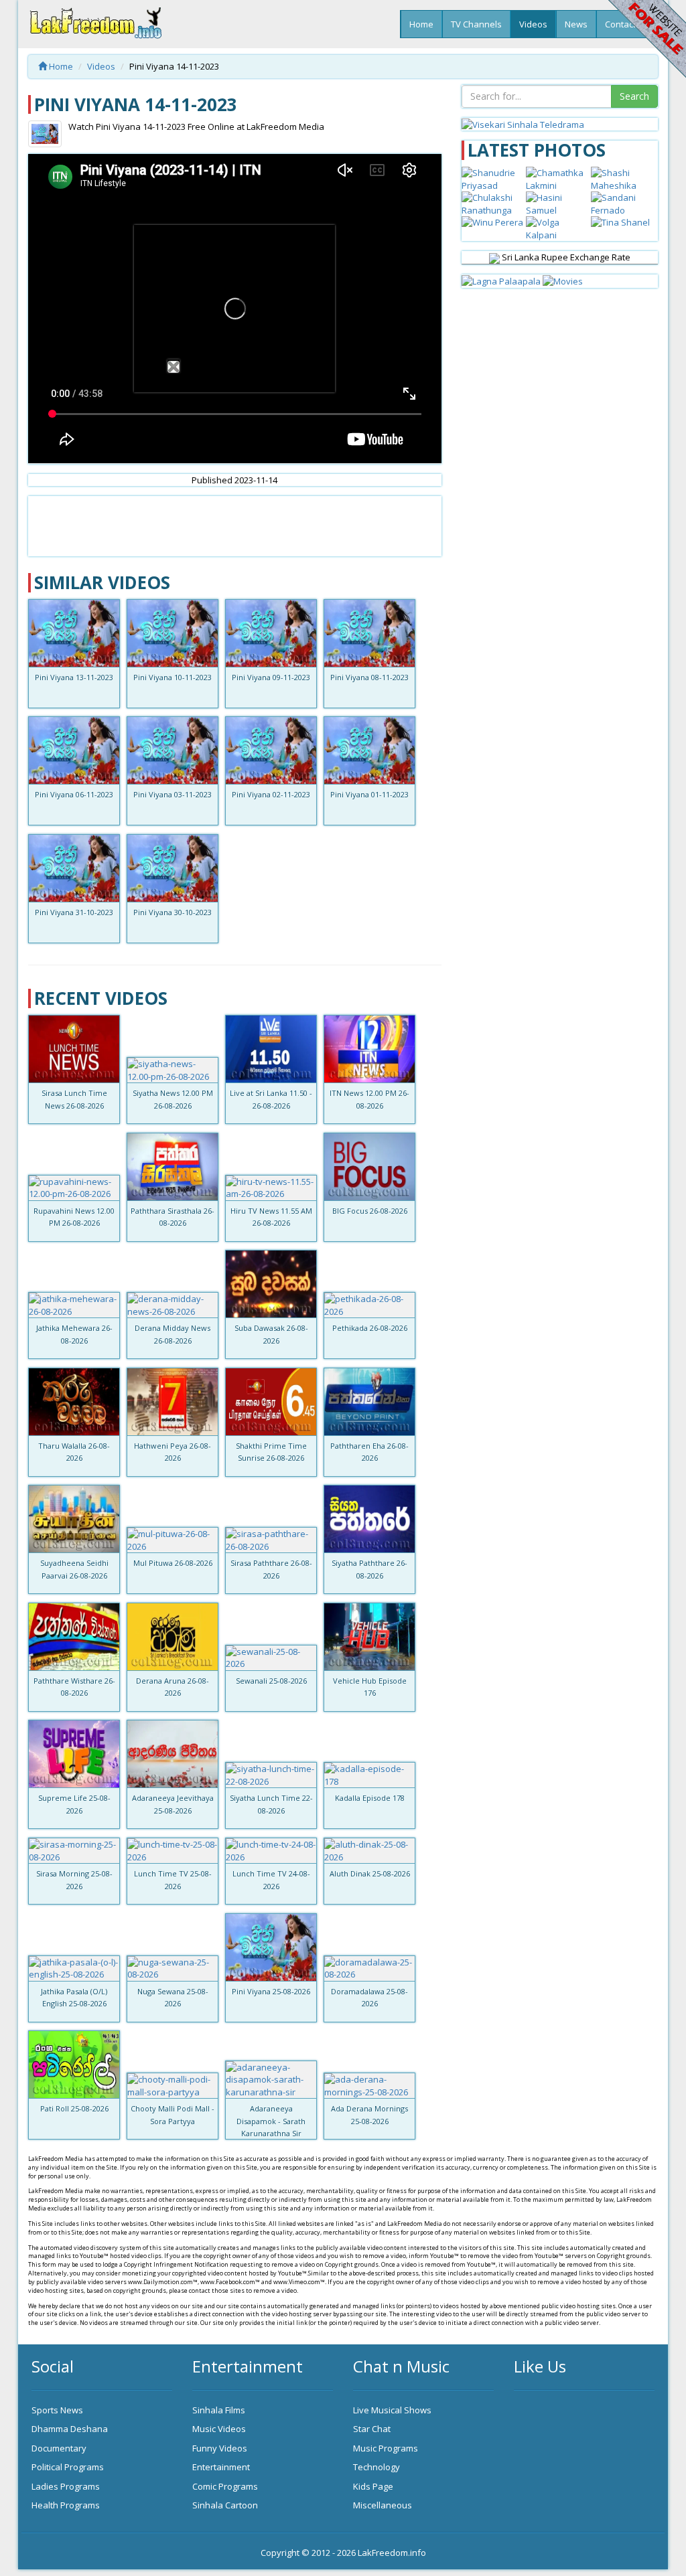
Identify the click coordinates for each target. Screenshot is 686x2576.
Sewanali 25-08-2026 (271, 1681)
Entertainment (221, 2467)
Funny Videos (220, 2448)
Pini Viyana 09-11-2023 (271, 677)
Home (421, 24)
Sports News (57, 2410)
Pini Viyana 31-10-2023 (74, 912)
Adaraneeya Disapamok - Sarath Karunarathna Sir (271, 2121)
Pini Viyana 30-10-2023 (173, 912)
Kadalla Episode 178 (370, 1798)
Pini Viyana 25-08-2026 (271, 1991)
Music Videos (219, 2429)
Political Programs (68, 2467)
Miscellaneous (383, 2505)
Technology (376, 2467)
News (576, 24)
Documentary (59, 2448)
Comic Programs (225, 2486)
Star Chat (372, 2429)
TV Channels (476, 24)
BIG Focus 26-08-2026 (370, 1211)
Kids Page (373, 2486)
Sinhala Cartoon (225, 2505)
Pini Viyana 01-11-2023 (369, 794)
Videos (533, 24)
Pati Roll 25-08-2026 (74, 2108)
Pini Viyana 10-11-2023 (173, 677)
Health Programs (66, 2505)
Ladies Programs (66, 2486)
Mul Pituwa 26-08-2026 (173, 1563)
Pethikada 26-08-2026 (370, 1328)
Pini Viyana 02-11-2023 (271, 794)
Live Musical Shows (392, 2410)
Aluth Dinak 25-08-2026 (370, 1873)
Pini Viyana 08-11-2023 (369, 677)
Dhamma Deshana (70, 2429)
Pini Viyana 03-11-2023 (173, 794)
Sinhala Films (219, 2410)
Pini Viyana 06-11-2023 (74, 794)
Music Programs (386, 2448)
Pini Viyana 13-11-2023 (74, 677)
